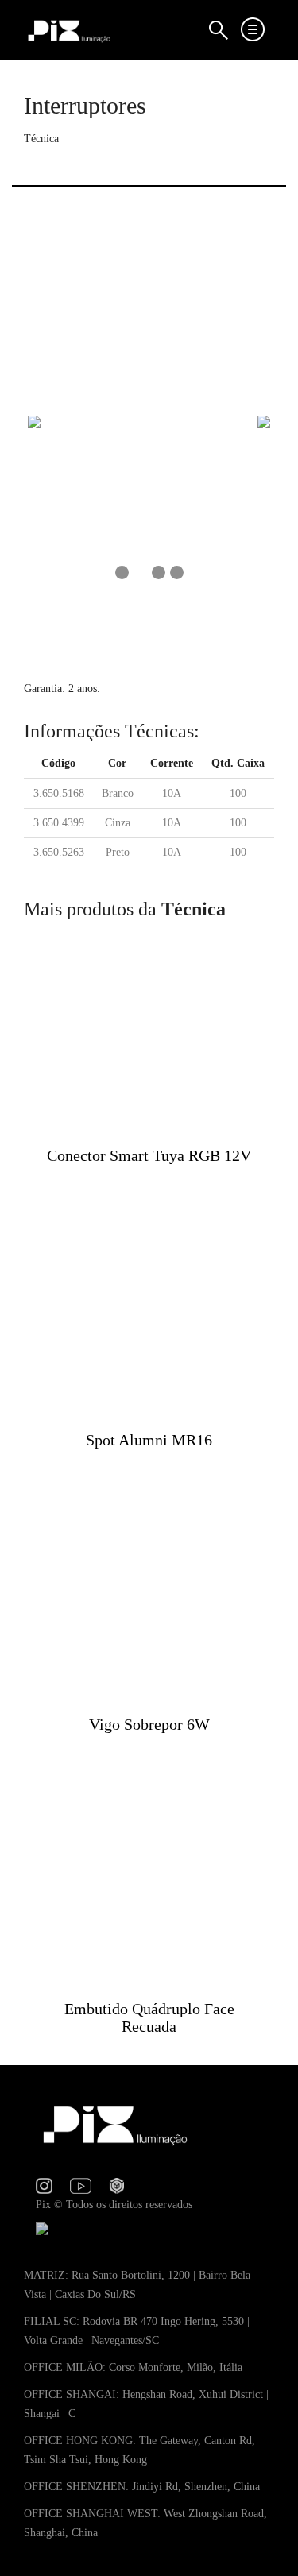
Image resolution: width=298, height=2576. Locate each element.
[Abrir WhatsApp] (258, 2536)
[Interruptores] (149, 419)
